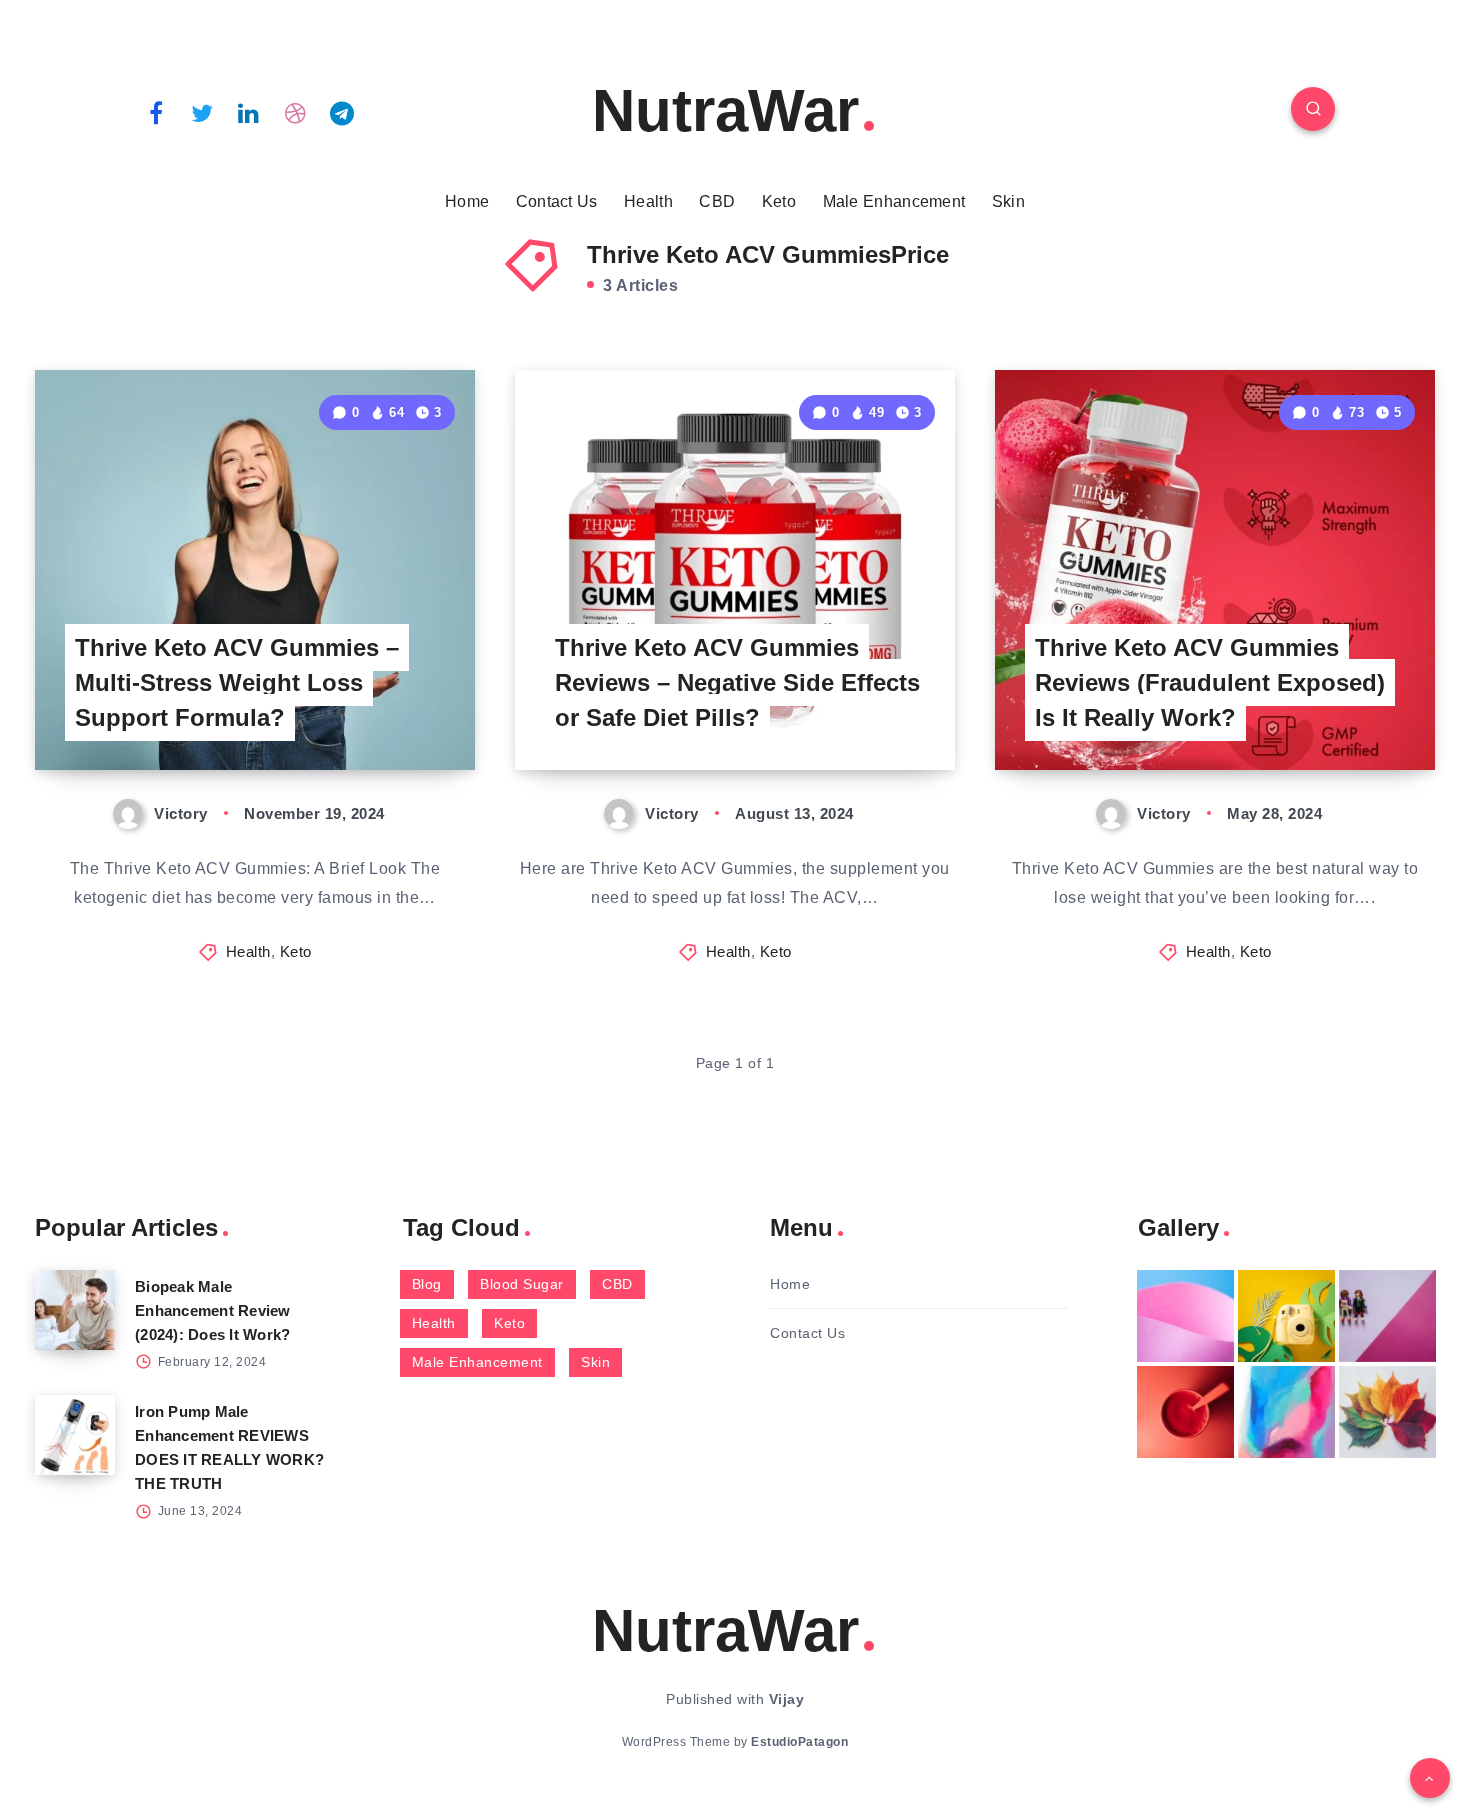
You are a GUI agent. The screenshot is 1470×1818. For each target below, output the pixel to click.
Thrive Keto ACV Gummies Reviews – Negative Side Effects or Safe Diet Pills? (737, 682)
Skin (1008, 201)
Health (648, 201)
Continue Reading (381, 710)
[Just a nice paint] (1286, 1412)
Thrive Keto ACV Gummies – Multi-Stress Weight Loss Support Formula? (237, 682)
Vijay (787, 1699)
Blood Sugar (522, 1284)
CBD (717, 201)
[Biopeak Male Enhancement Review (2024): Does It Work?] (75, 1310)
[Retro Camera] (1286, 1316)
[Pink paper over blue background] (1185, 1316)
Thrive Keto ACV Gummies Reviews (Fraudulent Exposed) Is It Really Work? (1210, 682)
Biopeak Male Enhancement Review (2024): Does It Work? (213, 1310)
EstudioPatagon (799, 1742)
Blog (427, 1284)
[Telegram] (342, 112)
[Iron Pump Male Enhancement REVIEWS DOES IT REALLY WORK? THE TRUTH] (75, 1435)
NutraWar (725, 110)
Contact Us (557, 201)
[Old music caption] (1387, 1316)
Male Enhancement (894, 201)
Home (467, 201)
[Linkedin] (249, 112)
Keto (779, 201)
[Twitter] (203, 112)
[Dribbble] (296, 112)
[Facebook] (156, 112)
